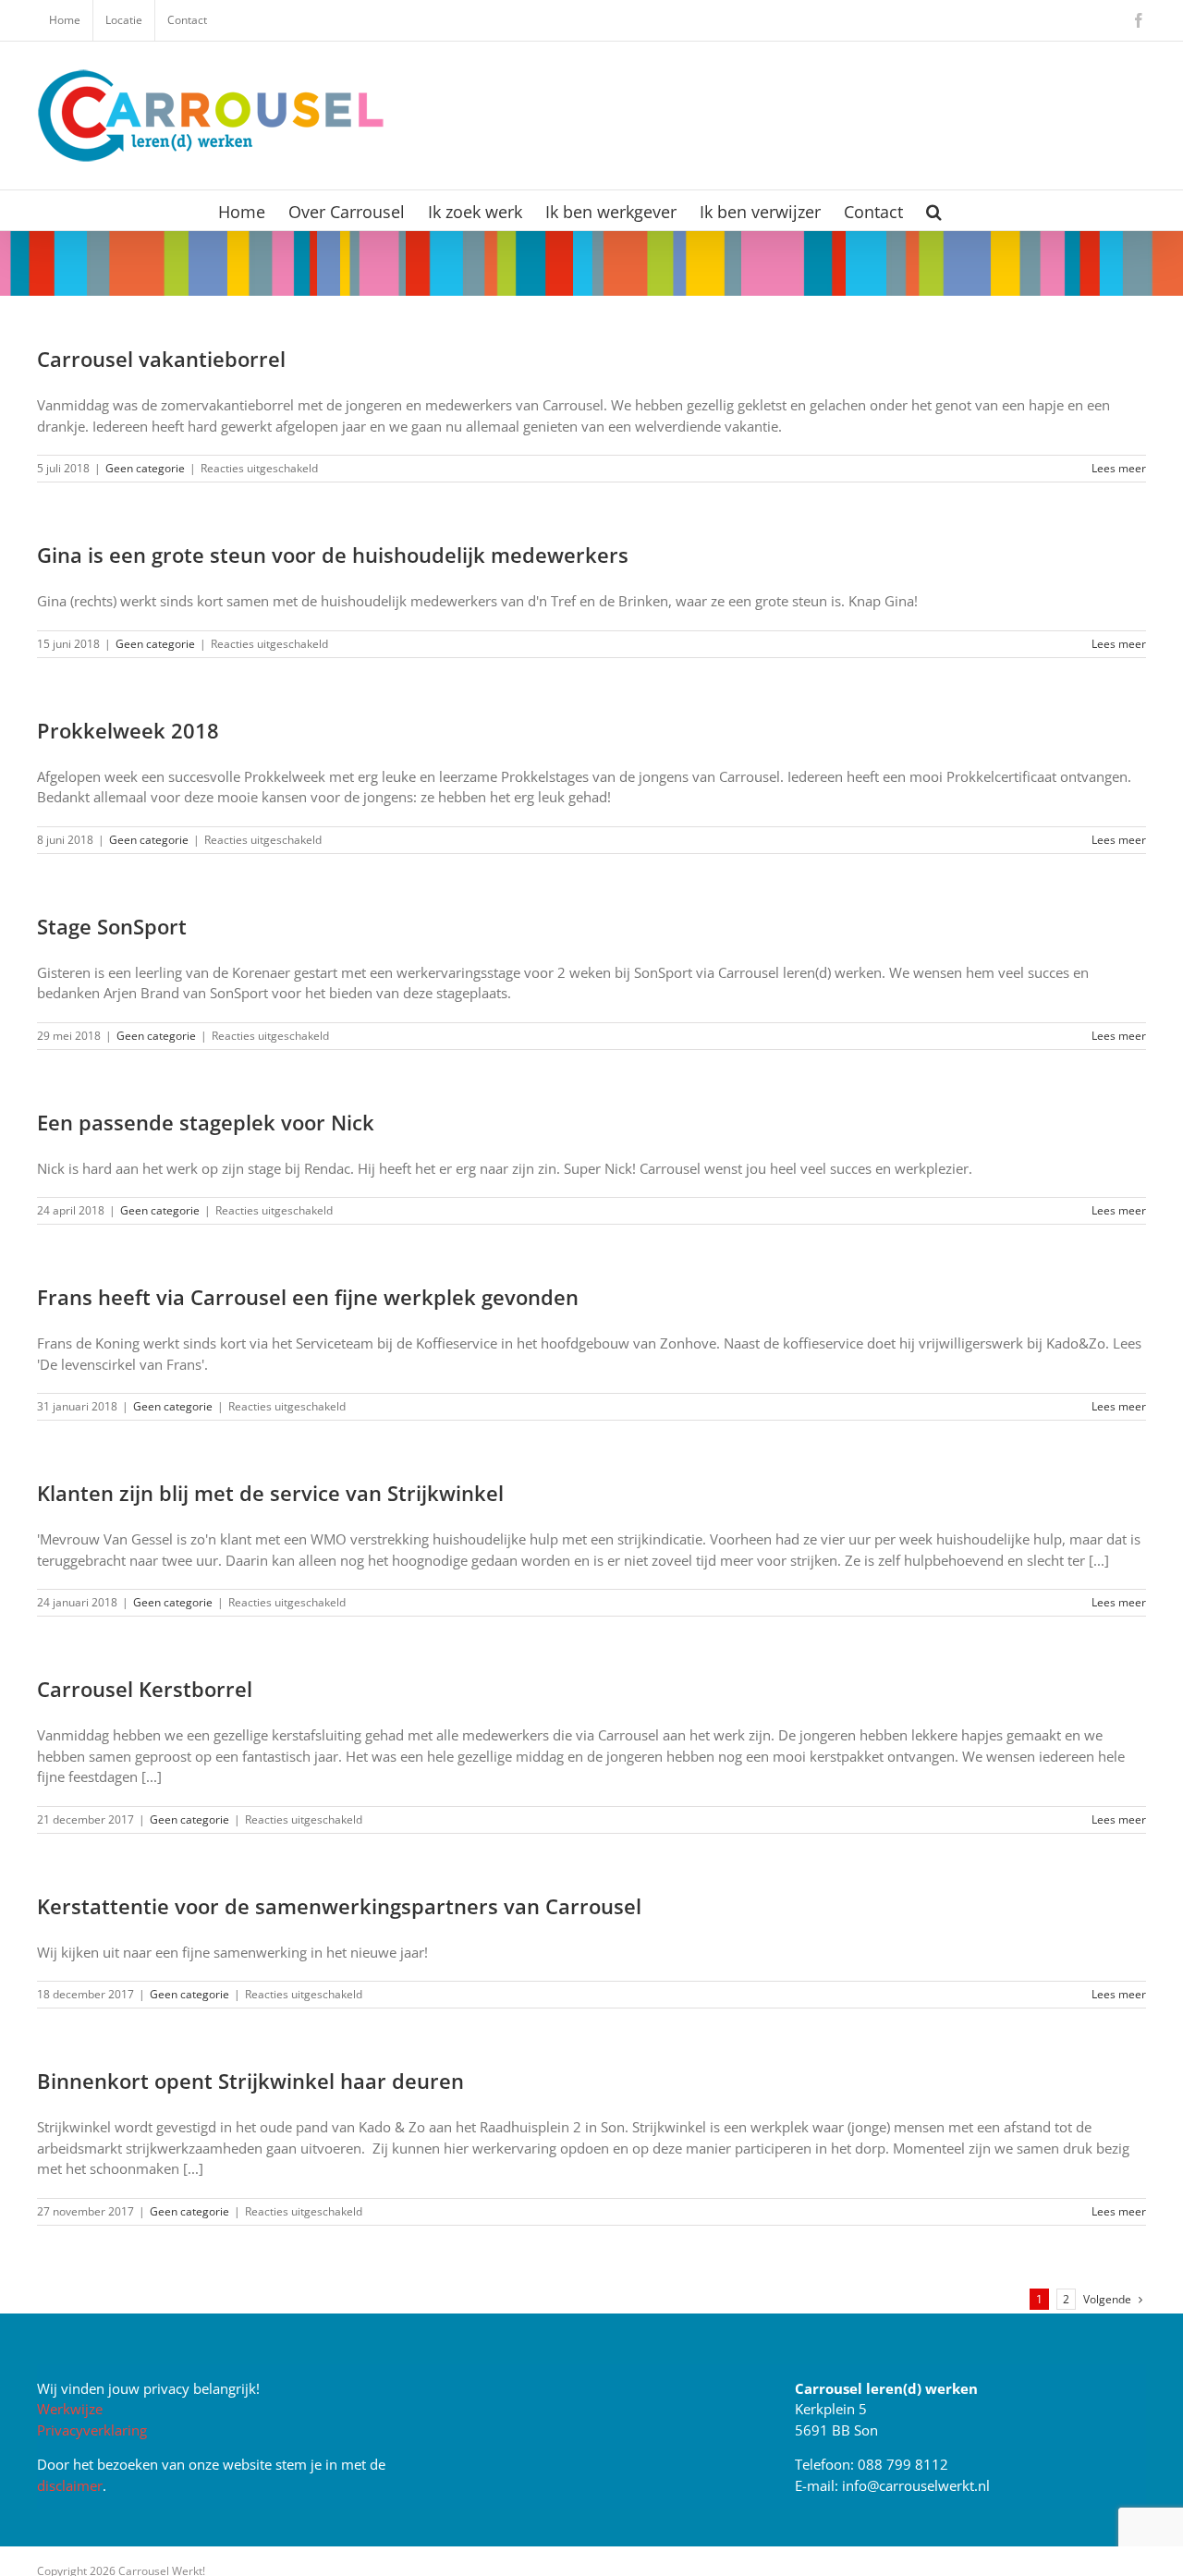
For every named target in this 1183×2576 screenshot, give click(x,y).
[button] (934, 210)
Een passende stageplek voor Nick (206, 1122)
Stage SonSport (112, 926)
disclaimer (70, 2485)
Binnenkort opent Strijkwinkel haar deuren (250, 2081)
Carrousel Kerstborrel (145, 1689)
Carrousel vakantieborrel (161, 359)
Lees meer (1119, 468)
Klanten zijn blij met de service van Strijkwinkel (270, 1493)
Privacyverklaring (92, 2430)
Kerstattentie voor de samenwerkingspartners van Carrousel (339, 1906)
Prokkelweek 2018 (128, 730)
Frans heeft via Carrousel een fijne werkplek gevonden (308, 1297)
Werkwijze (70, 2409)
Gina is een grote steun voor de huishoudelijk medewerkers (333, 555)
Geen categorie (145, 468)
